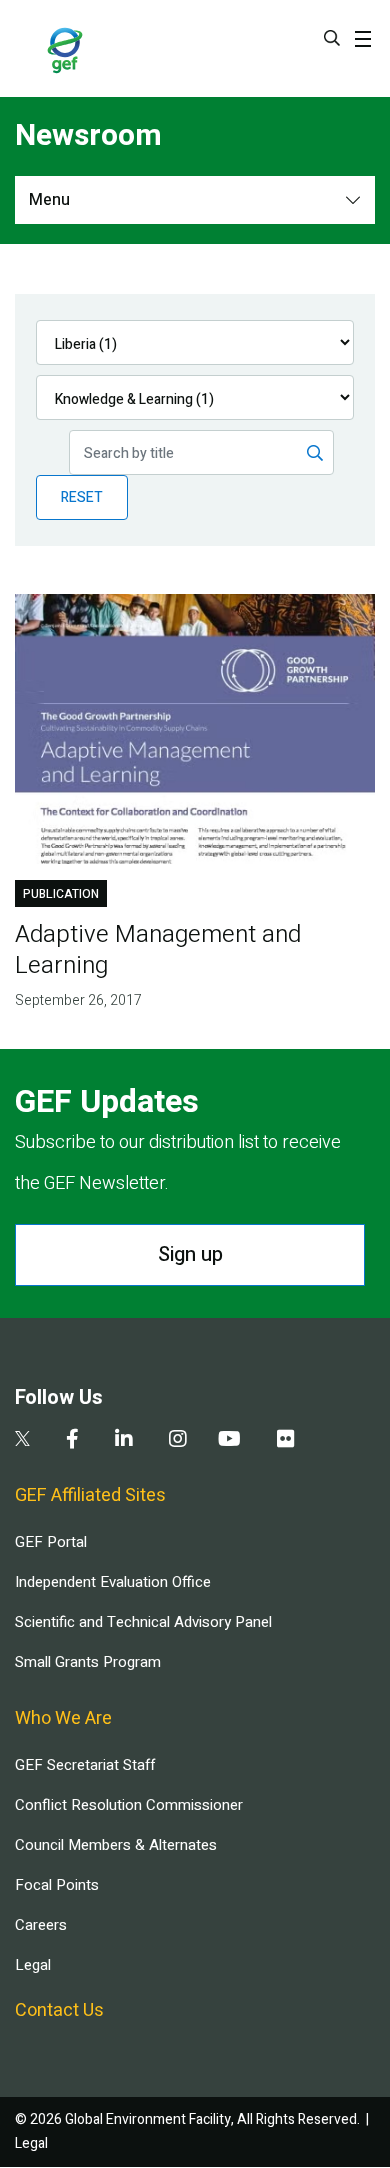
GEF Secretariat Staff (85, 1765)
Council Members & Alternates (116, 1845)
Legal (33, 1965)
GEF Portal (51, 1542)
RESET (82, 497)
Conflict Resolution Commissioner (129, 1805)
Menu (49, 200)
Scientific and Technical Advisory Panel (143, 1622)
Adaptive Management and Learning (158, 950)
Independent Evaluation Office (113, 1582)
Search (332, 38)
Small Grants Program (88, 1662)
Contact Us (59, 2010)
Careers (41, 1925)
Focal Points (57, 1885)
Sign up (190, 1254)
